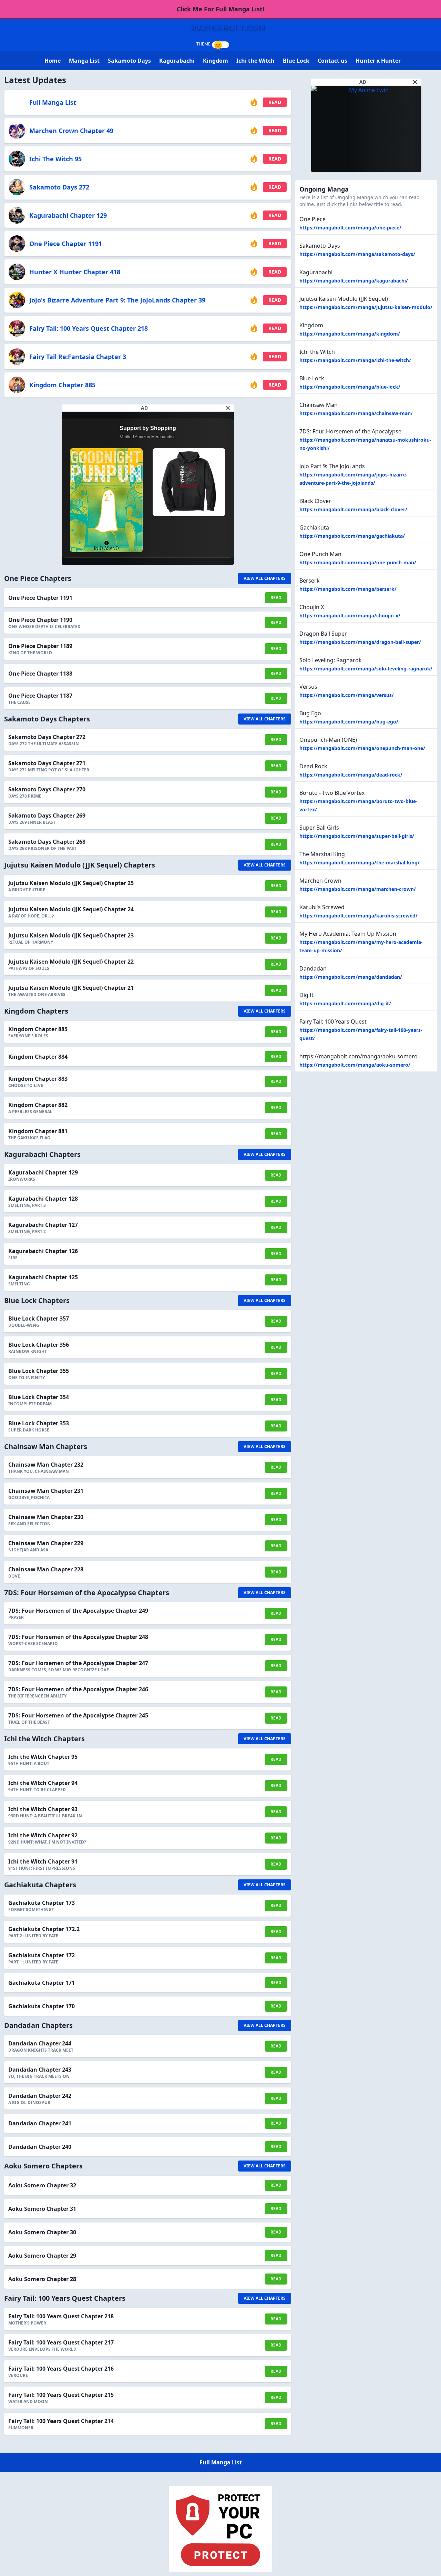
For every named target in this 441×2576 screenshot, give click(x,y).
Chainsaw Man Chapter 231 (46, 1491)
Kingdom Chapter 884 (38, 1057)
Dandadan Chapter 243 (40, 2070)
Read (275, 102)
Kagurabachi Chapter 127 (43, 1225)
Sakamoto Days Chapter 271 (47, 763)
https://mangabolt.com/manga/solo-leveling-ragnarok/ (366, 669)
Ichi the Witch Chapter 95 (43, 1757)
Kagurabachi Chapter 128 (43, 1199)
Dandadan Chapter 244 (40, 2043)
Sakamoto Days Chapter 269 (47, 815)
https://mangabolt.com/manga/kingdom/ (350, 334)
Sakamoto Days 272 (59, 187)
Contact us (332, 61)
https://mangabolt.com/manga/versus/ (347, 695)
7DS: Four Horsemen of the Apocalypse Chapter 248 (78, 1637)
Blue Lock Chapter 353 (39, 1423)
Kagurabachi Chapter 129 (68, 215)
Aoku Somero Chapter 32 (42, 2185)
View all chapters (265, 578)
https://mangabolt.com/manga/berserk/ (348, 589)
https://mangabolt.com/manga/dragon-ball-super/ (360, 642)
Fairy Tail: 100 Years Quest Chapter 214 (61, 2421)
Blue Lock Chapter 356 (39, 1345)
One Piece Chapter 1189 (40, 646)
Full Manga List (53, 102)
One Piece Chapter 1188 (40, 674)
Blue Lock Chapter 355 (39, 1371)
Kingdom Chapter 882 (38, 1105)
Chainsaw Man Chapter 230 (46, 1517)
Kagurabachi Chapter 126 (43, 1251)
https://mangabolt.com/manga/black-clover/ (353, 509)
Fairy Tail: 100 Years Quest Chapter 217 (61, 2342)
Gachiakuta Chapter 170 (42, 2006)
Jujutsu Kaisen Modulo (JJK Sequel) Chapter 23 (71, 935)
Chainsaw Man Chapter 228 (46, 1569)
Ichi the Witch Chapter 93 (43, 1809)
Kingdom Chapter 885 (62, 385)
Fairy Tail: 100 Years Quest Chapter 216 (61, 2369)
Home (53, 61)
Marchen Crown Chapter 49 (71, 131)
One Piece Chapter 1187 (40, 696)
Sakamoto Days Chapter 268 (47, 842)
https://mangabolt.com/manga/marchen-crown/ (358, 889)
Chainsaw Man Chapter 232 (46, 1465)
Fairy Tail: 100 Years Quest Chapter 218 (89, 328)
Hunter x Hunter (378, 61)
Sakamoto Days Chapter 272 (47, 737)
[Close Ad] (228, 408)
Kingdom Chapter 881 (38, 1131)
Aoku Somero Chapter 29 (42, 2256)
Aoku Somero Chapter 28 (42, 2279)
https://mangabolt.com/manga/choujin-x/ (350, 615)
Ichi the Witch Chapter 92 (43, 1835)
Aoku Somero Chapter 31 (42, 2209)
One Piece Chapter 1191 (66, 244)
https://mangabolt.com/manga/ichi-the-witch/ (355, 360)
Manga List (84, 61)
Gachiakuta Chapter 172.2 (44, 1929)
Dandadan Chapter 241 (40, 2123)
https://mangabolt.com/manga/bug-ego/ (349, 722)
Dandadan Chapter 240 (40, 2147)
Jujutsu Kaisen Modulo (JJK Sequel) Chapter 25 (71, 883)
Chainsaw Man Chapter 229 (46, 1543)
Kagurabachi (177, 61)
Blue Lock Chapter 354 (39, 1397)
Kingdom (216, 61)
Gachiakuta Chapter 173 (42, 1903)
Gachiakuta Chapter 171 (42, 1983)
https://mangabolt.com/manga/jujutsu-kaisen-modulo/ (366, 307)
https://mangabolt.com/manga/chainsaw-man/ (356, 413)
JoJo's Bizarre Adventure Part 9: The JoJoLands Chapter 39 (117, 300)
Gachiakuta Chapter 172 (42, 1955)
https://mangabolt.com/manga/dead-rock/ (351, 775)
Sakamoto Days (129, 61)
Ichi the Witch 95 (55, 159)
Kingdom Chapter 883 (38, 1079)
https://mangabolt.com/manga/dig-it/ (345, 1003)
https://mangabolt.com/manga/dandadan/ (351, 977)
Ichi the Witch (255, 61)
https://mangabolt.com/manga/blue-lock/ (350, 387)
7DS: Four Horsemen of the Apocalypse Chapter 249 (78, 1611)
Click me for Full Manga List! (220, 9)
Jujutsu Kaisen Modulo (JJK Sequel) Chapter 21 (71, 988)
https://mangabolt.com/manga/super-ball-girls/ (357, 836)
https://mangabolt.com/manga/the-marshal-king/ (360, 863)
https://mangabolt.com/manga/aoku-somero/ (355, 1065)
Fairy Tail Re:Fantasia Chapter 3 (78, 357)
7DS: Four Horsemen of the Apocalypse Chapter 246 (78, 1689)
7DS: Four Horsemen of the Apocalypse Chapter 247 (78, 1663)
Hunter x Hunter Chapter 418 (75, 272)
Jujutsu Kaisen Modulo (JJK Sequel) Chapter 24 (71, 909)
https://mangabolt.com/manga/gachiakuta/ (352, 536)
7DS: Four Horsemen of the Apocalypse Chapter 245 (78, 1715)
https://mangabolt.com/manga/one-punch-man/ (358, 562)
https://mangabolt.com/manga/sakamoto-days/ (357, 254)
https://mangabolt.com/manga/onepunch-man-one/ (362, 748)
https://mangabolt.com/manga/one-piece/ (350, 228)
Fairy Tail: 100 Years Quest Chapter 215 (61, 2395)
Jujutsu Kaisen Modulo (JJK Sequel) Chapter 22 (71, 962)
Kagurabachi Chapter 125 (43, 1277)
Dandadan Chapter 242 (40, 2096)
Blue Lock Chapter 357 (39, 1318)
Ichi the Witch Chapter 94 (43, 1783)
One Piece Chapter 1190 (40, 620)
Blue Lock (296, 61)
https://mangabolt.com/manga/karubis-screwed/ (358, 916)
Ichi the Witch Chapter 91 (43, 1861)
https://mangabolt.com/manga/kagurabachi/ (354, 281)
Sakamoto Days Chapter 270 (47, 789)
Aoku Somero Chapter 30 (42, 2232)
